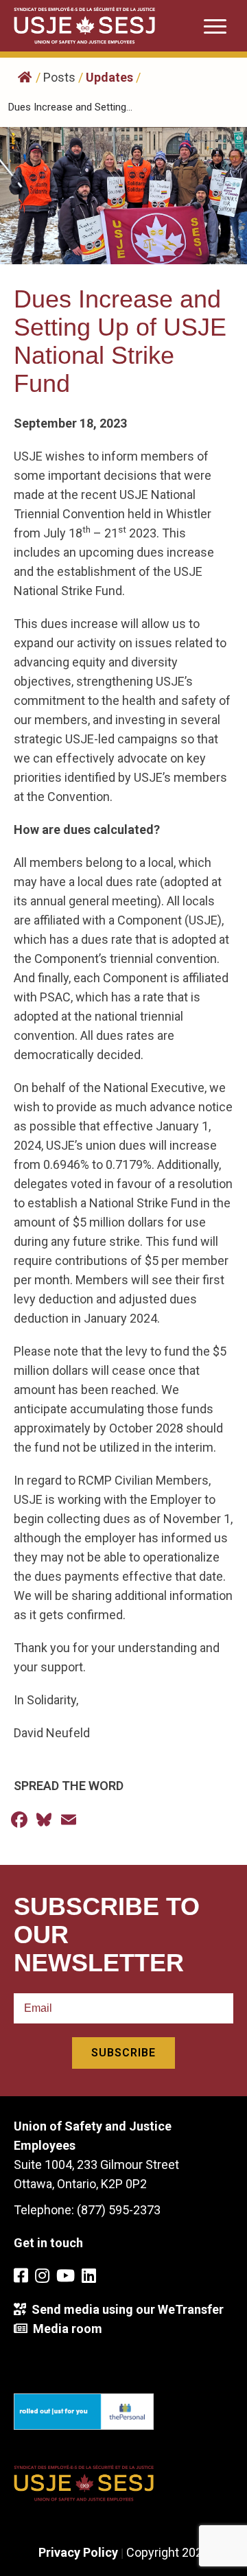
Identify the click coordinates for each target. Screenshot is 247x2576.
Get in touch (48, 2243)
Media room (65, 2329)
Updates (109, 77)
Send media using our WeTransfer (125, 2309)
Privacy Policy (78, 2552)
